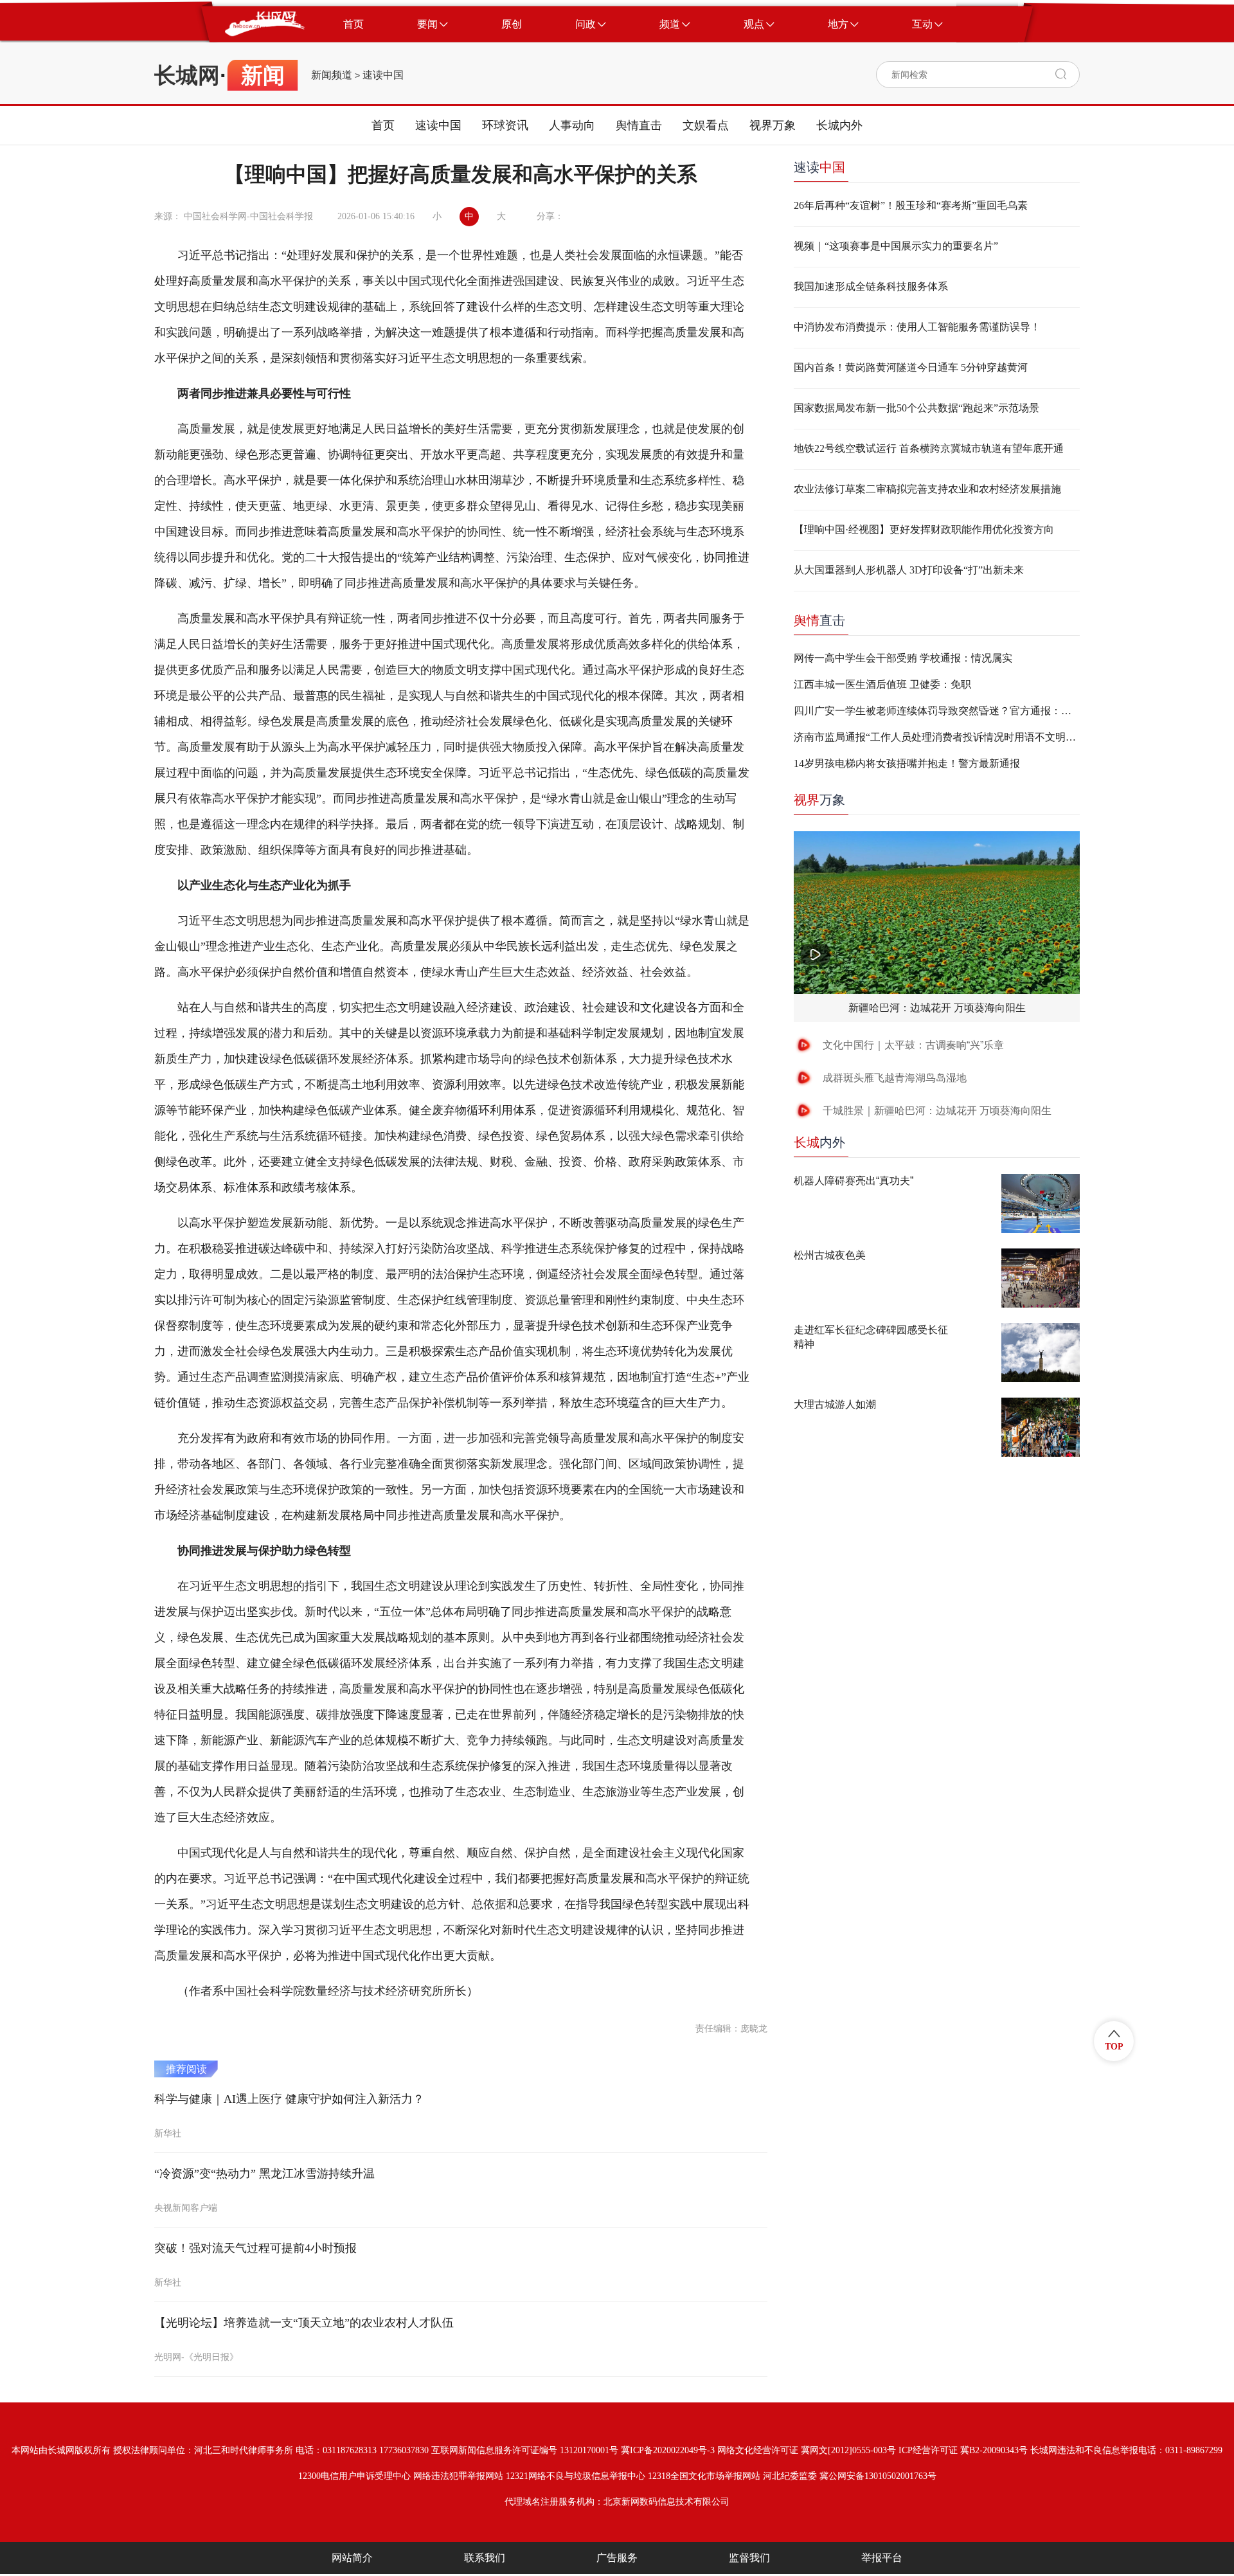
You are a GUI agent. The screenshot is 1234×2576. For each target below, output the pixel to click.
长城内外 (839, 125)
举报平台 (882, 2558)
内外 (819, 1142)
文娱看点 (706, 125)
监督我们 (749, 2558)
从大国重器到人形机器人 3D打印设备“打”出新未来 (909, 570)
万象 (819, 800)
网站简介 (352, 2558)
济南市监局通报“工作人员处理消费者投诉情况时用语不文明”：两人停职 (937, 737)
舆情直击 (639, 125)
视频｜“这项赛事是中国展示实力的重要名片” (896, 246)
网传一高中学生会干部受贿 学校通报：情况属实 (903, 658)
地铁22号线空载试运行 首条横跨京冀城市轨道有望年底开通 (929, 448)
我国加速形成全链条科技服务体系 (871, 286)
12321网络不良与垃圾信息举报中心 (576, 2476)
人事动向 (572, 125)
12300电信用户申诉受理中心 (354, 2476)
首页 (383, 125)
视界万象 (773, 125)
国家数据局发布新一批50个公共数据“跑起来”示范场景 (917, 408)
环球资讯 (505, 125)
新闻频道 (332, 75)
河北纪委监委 (790, 2476)
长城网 (187, 75)
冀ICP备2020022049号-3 (668, 2450)
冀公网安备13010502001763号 (878, 2476)
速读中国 (383, 75)
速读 (819, 167)
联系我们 (485, 2558)
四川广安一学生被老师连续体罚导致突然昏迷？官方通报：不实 (937, 711)
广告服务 (617, 2558)
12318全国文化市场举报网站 (704, 2476)
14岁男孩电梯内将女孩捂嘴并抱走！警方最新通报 (907, 763)
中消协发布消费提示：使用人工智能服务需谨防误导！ (917, 327)
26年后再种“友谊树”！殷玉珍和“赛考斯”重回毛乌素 (911, 205)
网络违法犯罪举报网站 (458, 2476)
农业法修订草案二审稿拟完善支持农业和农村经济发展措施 (927, 489)
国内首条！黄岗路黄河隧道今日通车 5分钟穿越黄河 (911, 367)
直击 (819, 620)
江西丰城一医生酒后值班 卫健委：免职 (882, 684)
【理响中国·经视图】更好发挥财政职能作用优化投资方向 (924, 529)
